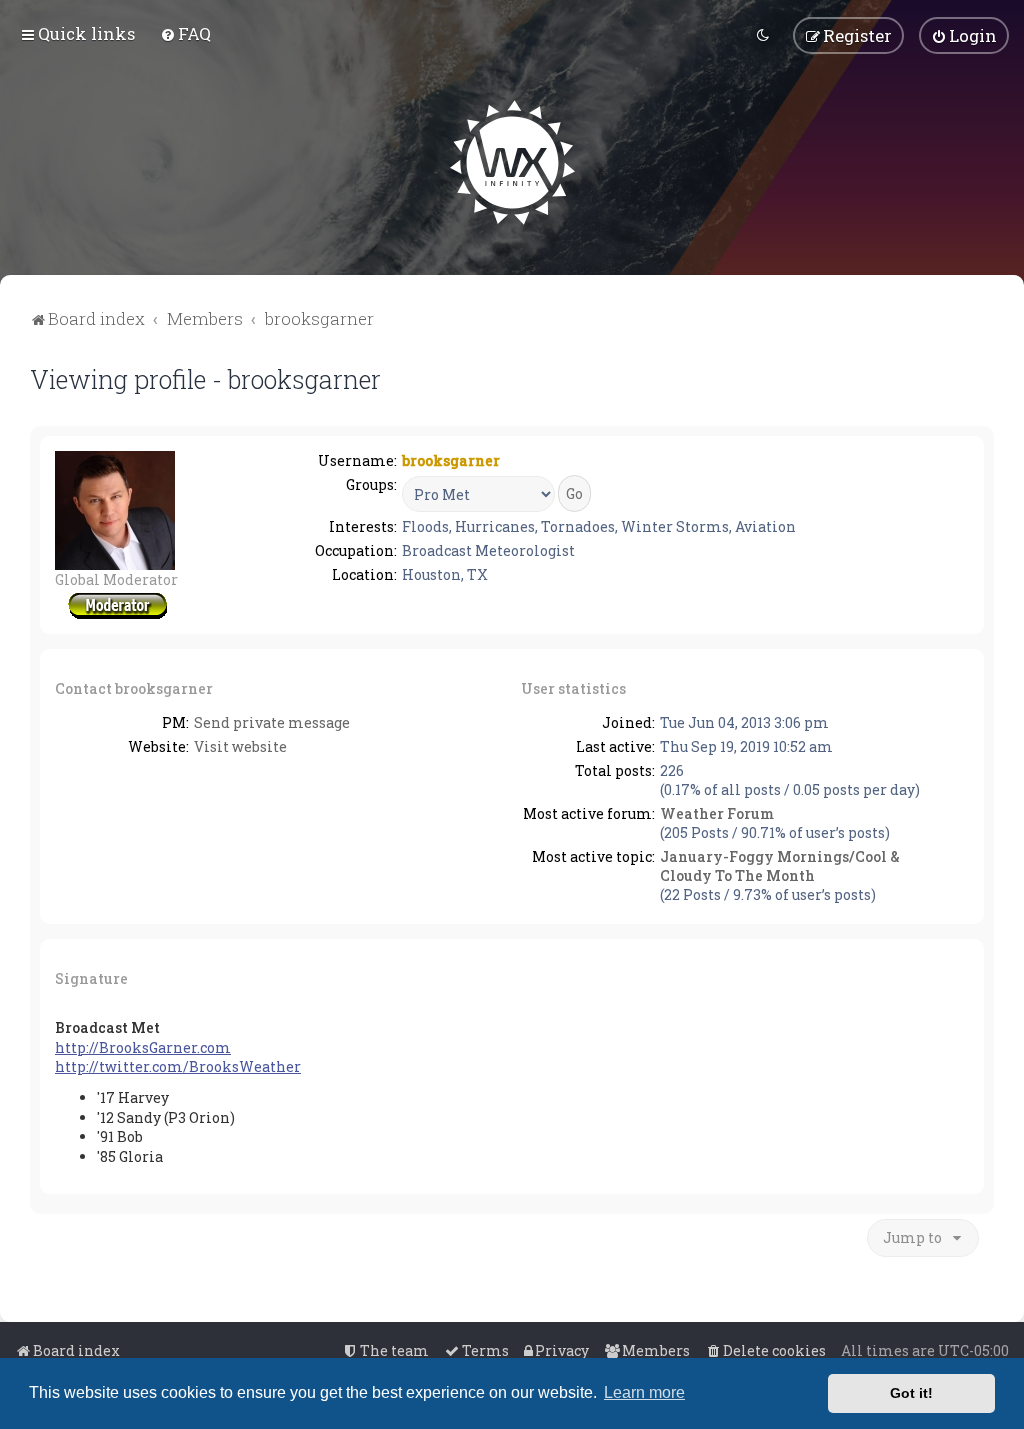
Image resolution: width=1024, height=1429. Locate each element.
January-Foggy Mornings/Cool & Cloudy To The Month (780, 866)
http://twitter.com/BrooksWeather (178, 1066)
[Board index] (512, 162)
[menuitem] (185, 33)
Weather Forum (717, 813)
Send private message (272, 722)
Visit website (240, 746)
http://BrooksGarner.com (143, 1047)
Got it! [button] (911, 1393)
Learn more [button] (644, 1392)
